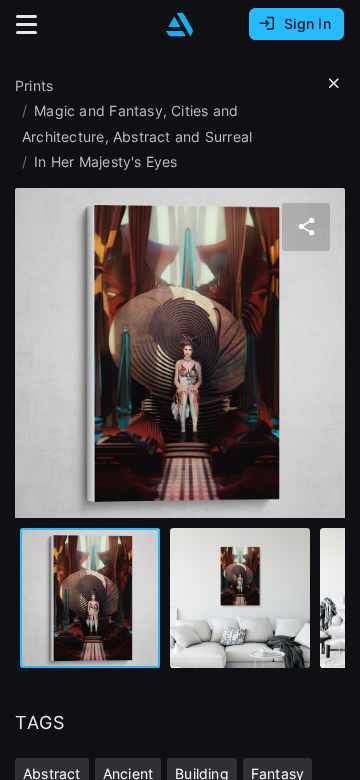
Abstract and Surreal (182, 136)
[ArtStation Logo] (180, 24)
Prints (34, 85)
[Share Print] (306, 227)
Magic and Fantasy (98, 110)
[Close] (334, 84)
